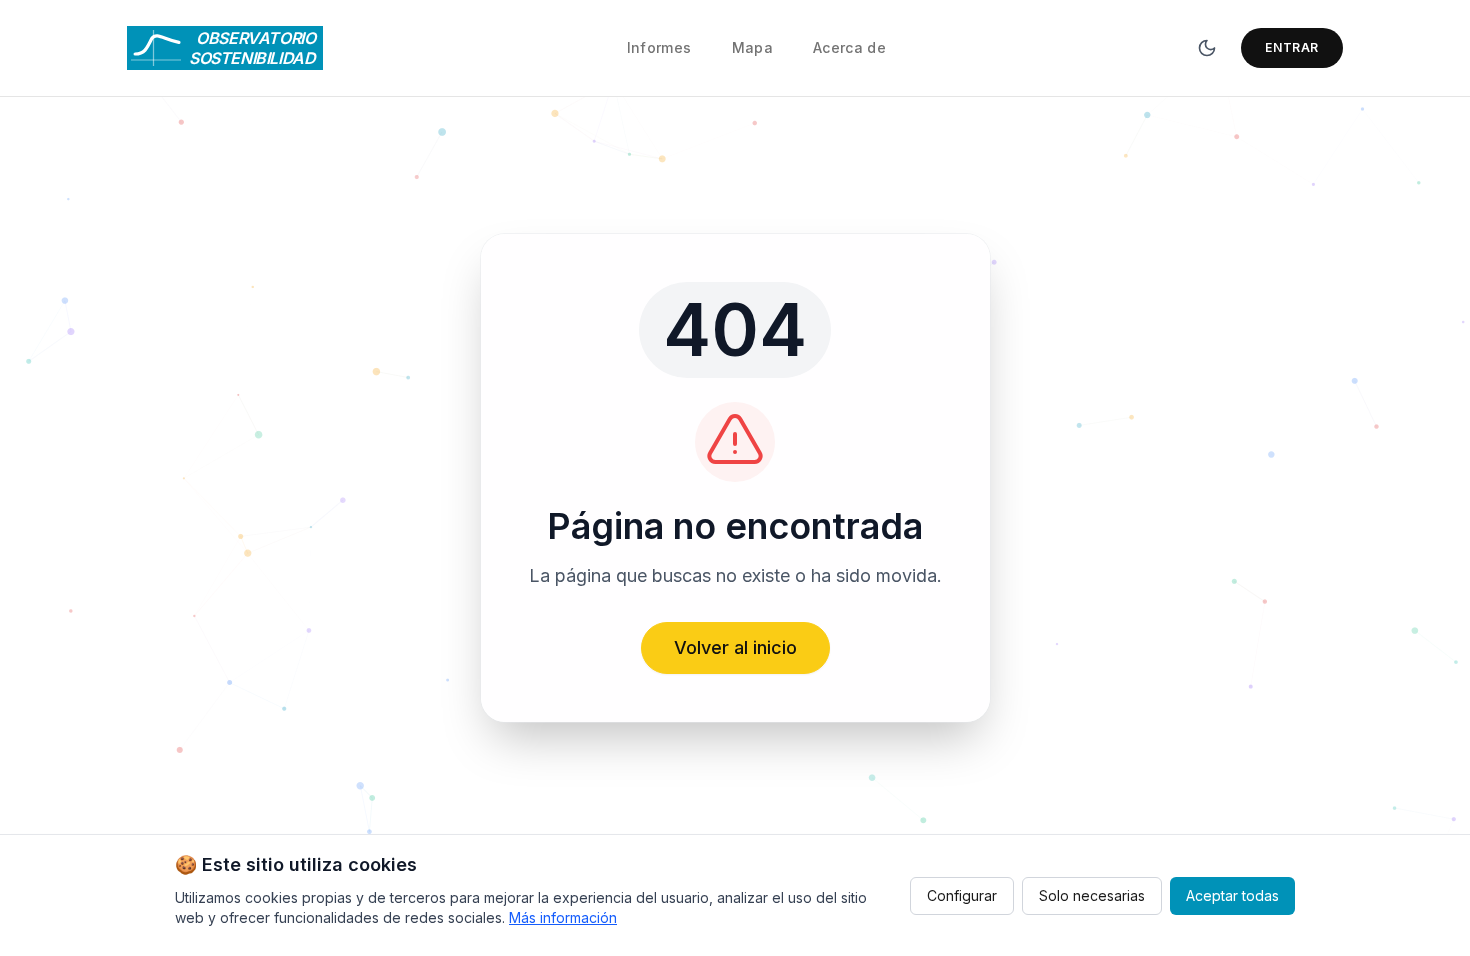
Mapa (752, 47)
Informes (659, 47)
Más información (563, 917)
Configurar (962, 895)
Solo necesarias (1092, 895)
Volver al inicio (735, 647)
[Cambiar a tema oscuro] (1207, 48)
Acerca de (849, 47)
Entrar (1292, 47)
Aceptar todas (1232, 895)
